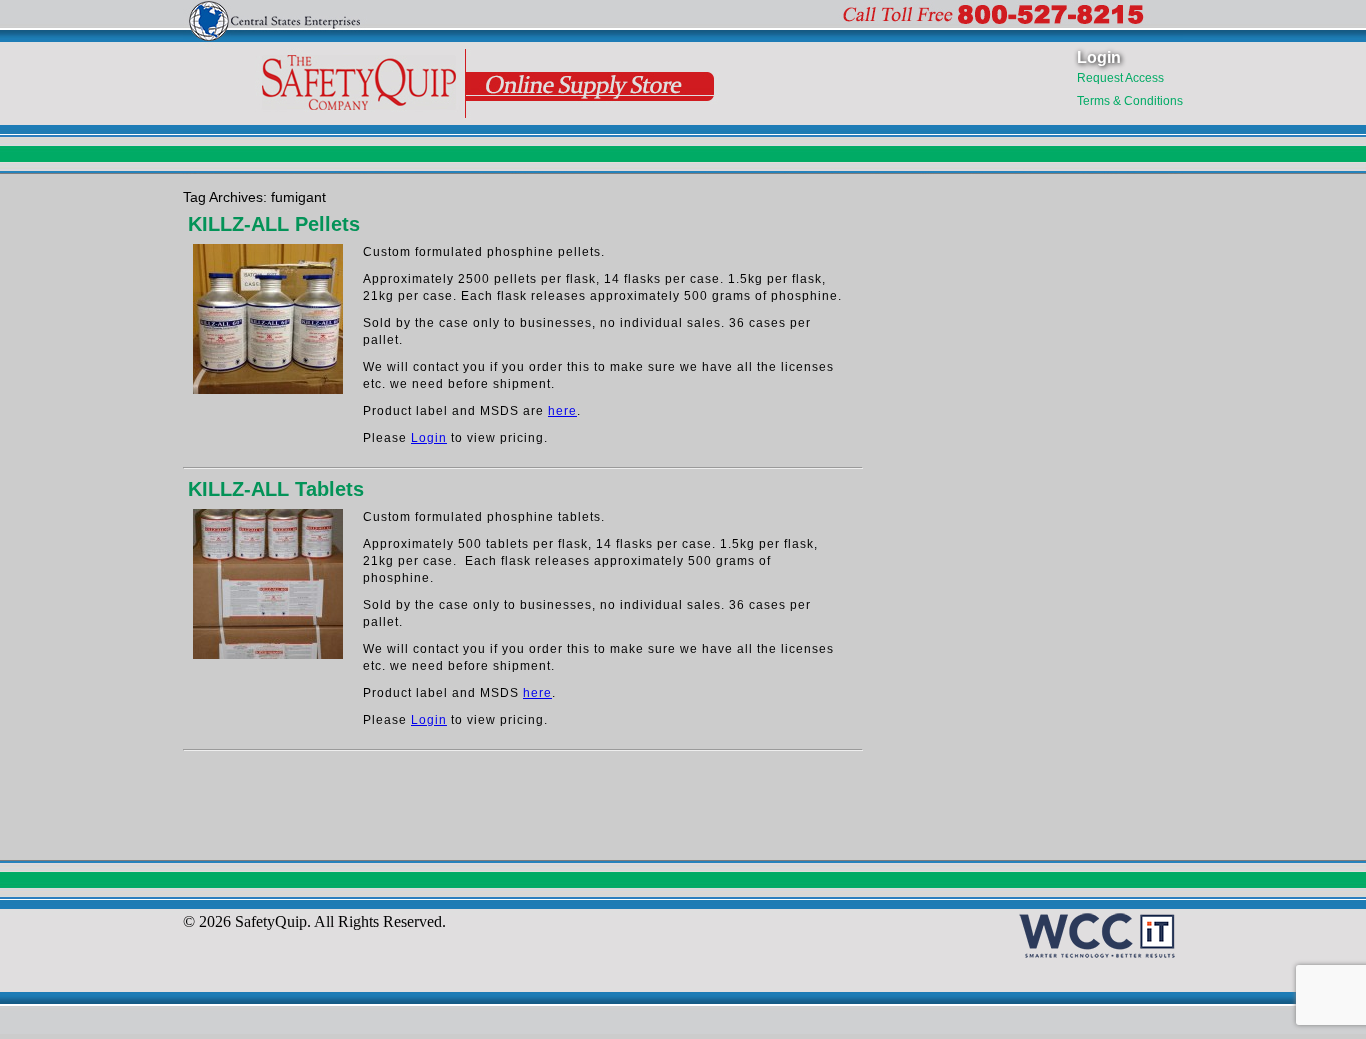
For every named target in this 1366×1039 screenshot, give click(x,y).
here (562, 411)
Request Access (1120, 78)
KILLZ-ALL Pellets (274, 224)
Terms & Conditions (1130, 101)
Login (1099, 57)
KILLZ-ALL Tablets (276, 489)
